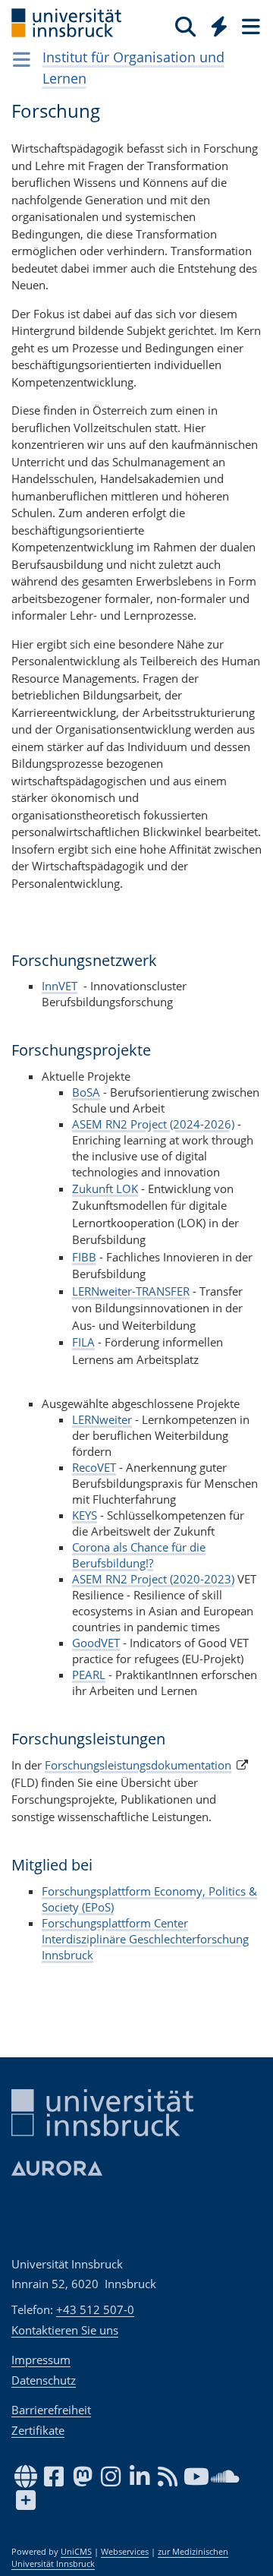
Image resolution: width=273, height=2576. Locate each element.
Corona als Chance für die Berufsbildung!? (139, 1555)
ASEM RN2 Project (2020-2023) (153, 1579)
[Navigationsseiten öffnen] (22, 59)
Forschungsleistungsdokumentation (138, 1765)
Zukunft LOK (105, 1189)
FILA (83, 1342)
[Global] (215, 24)
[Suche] (185, 26)
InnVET (60, 986)
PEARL (89, 1675)
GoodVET (96, 1643)
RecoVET (94, 1467)
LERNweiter (102, 1419)
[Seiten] (249, 26)
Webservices (125, 2552)
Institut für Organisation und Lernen (133, 68)
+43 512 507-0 (95, 2309)
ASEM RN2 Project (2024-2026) (153, 1124)
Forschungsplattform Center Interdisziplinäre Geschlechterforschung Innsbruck (145, 1939)
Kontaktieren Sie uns (65, 2330)
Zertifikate (38, 2430)
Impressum (41, 2360)
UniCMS (76, 2552)
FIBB (84, 1257)
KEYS (85, 1515)
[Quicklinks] (220, 26)
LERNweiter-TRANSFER (131, 1291)
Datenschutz (44, 2380)
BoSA (86, 1092)
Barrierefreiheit (51, 2410)
